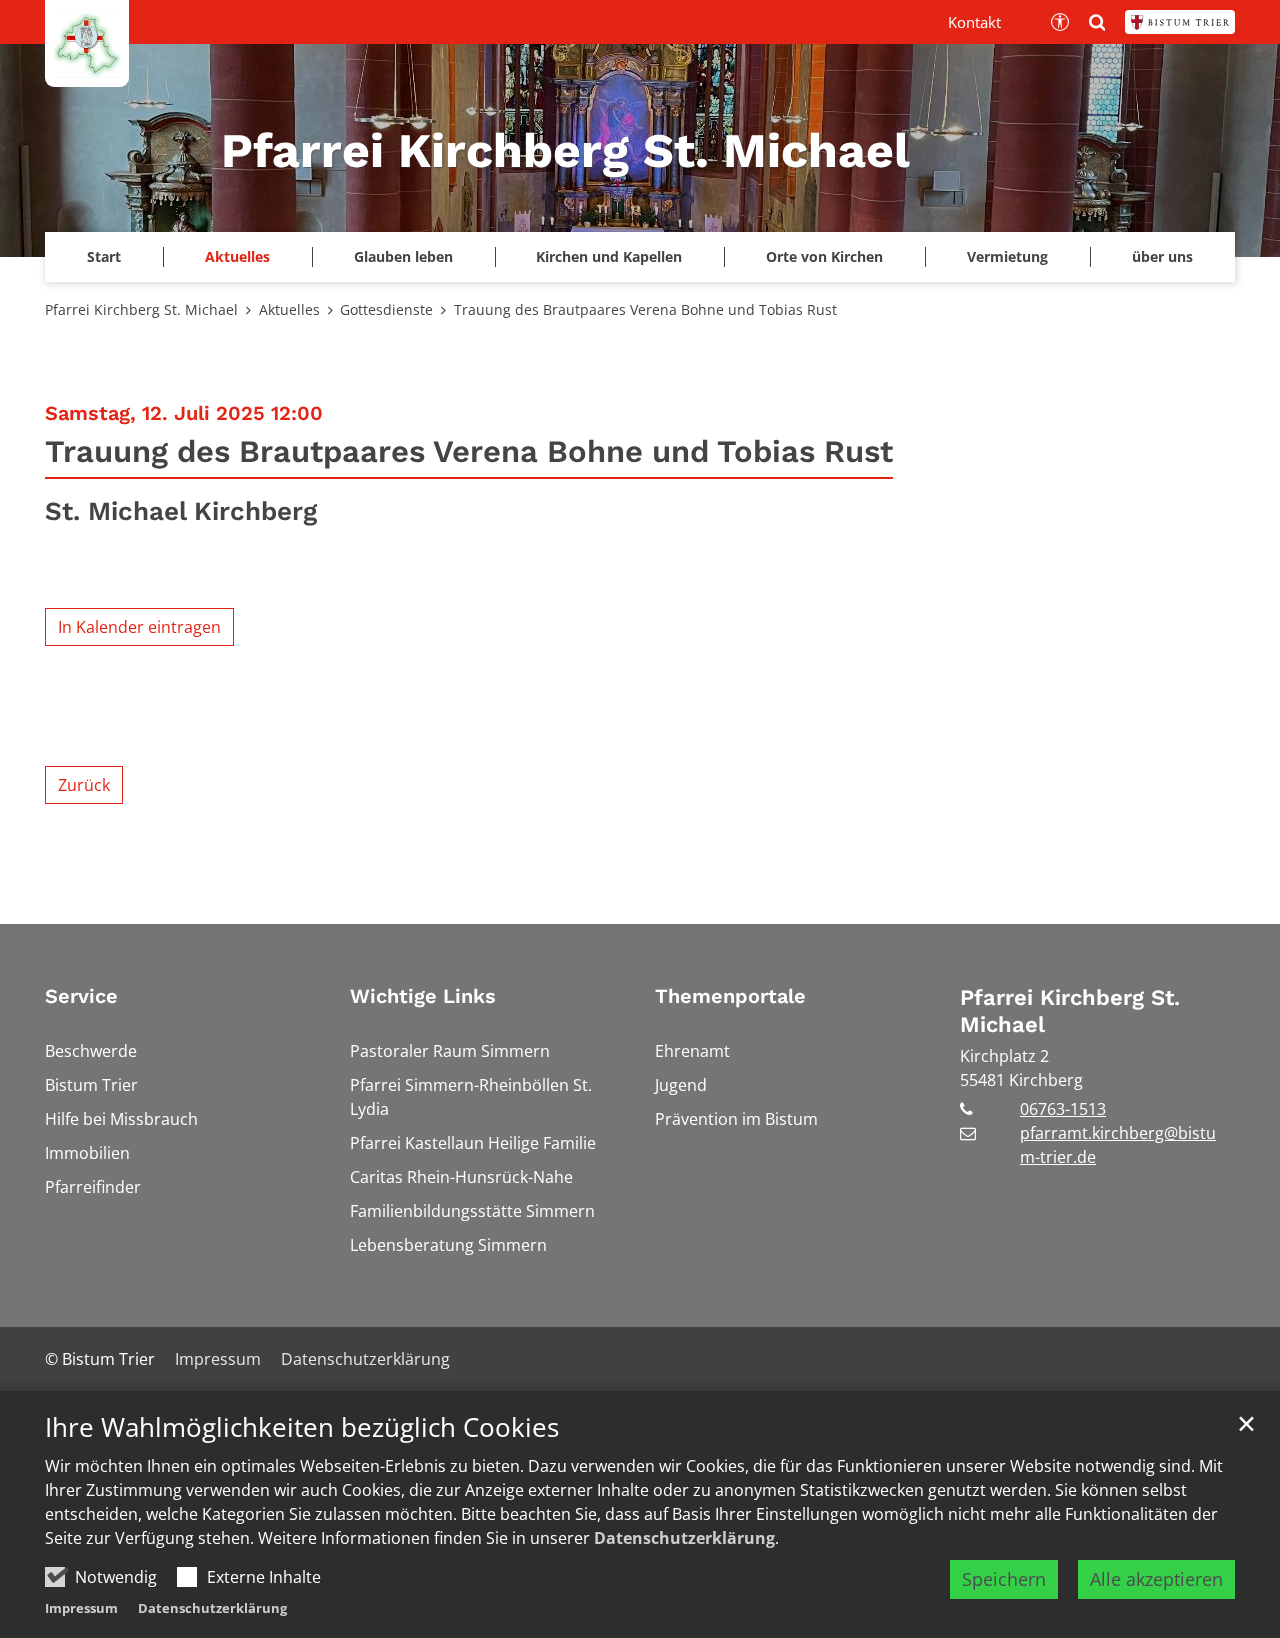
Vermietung (1007, 256)
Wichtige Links (423, 996)
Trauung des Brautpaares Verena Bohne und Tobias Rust (645, 309)
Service (81, 996)
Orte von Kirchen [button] (824, 256)
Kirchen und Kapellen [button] (609, 256)
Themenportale (730, 996)
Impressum (81, 1608)
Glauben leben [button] (403, 256)
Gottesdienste (386, 309)
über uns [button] (1162, 256)
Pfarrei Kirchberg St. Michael (141, 309)
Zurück (84, 785)
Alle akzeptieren (1156, 1579)
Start (104, 256)
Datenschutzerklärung (684, 1538)
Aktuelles (289, 309)
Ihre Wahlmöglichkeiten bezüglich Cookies (302, 1427)
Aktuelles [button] (237, 256)
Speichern (1004, 1579)
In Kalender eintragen (139, 627)
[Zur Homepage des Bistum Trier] (1180, 22)
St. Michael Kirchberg (181, 511)
